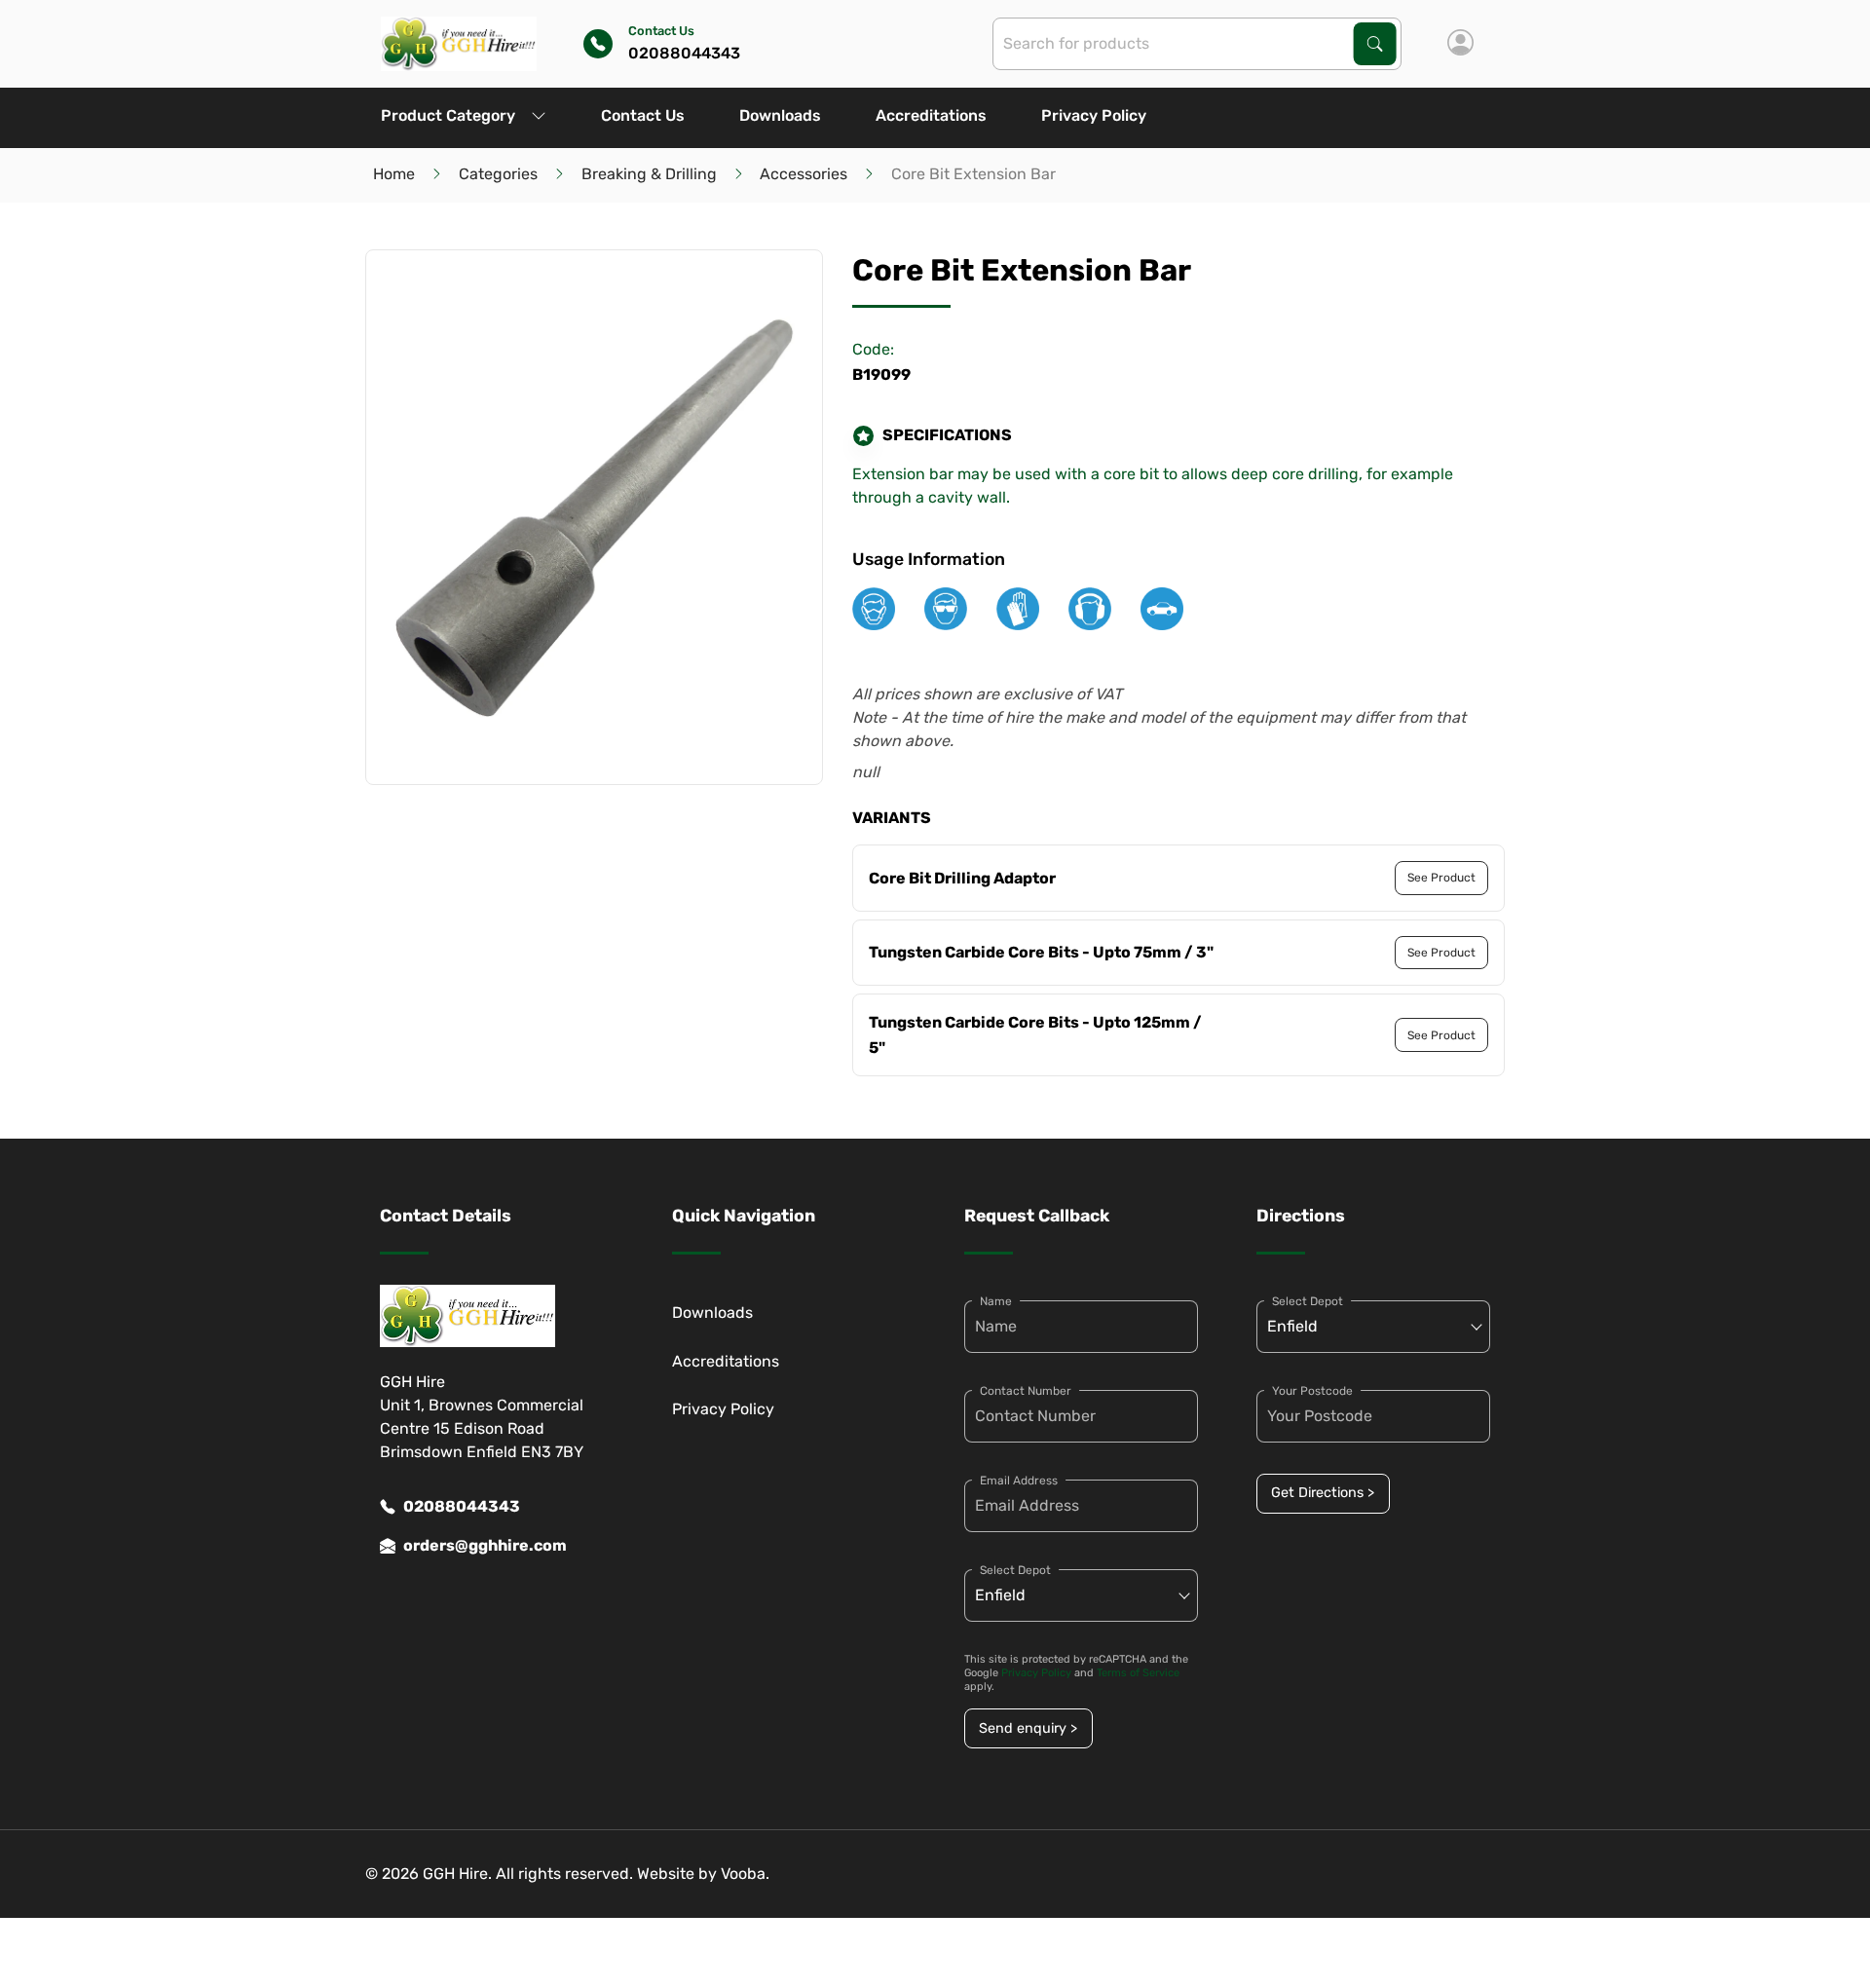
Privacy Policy (1094, 115)
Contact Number (1026, 1391)
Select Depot (1015, 1570)
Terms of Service (1138, 1673)
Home (394, 174)
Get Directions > (1323, 1493)
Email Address (1019, 1481)
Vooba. (745, 1874)
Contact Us (643, 115)
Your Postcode (1312, 1391)
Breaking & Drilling (649, 174)
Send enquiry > (1028, 1728)
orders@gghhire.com (485, 1545)
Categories (498, 174)
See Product (1441, 878)
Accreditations (931, 115)
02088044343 (462, 1506)
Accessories (804, 174)
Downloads (780, 115)
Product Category (448, 115)
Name (996, 1301)
